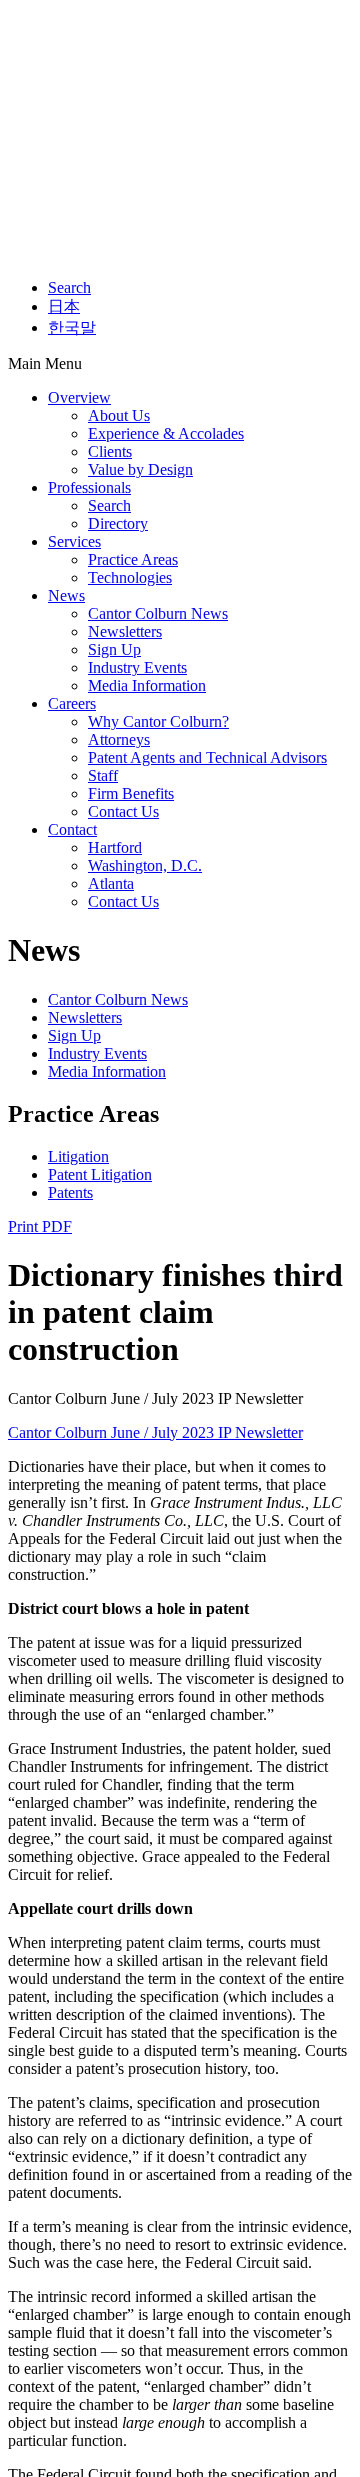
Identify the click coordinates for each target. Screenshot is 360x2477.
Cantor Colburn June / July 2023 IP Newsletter (155, 1432)
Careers (72, 703)
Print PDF (40, 1226)
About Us (119, 415)
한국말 (72, 327)
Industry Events (137, 667)
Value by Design (140, 469)
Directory (118, 523)
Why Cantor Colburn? (158, 721)
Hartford (115, 847)
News (66, 595)
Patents (70, 1192)
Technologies (130, 577)
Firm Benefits (131, 793)
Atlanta (111, 883)
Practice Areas (133, 559)
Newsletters (125, 631)
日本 (64, 306)
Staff (103, 775)
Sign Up (114, 649)
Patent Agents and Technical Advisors (207, 757)
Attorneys (119, 739)
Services (74, 541)
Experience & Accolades (166, 433)
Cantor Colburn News (158, 613)
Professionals (89, 487)
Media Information (147, 685)
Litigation (78, 1156)
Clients (110, 451)
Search (69, 287)
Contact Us (123, 811)
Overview (79, 397)
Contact (72, 829)
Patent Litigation (100, 1174)
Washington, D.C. (145, 865)
